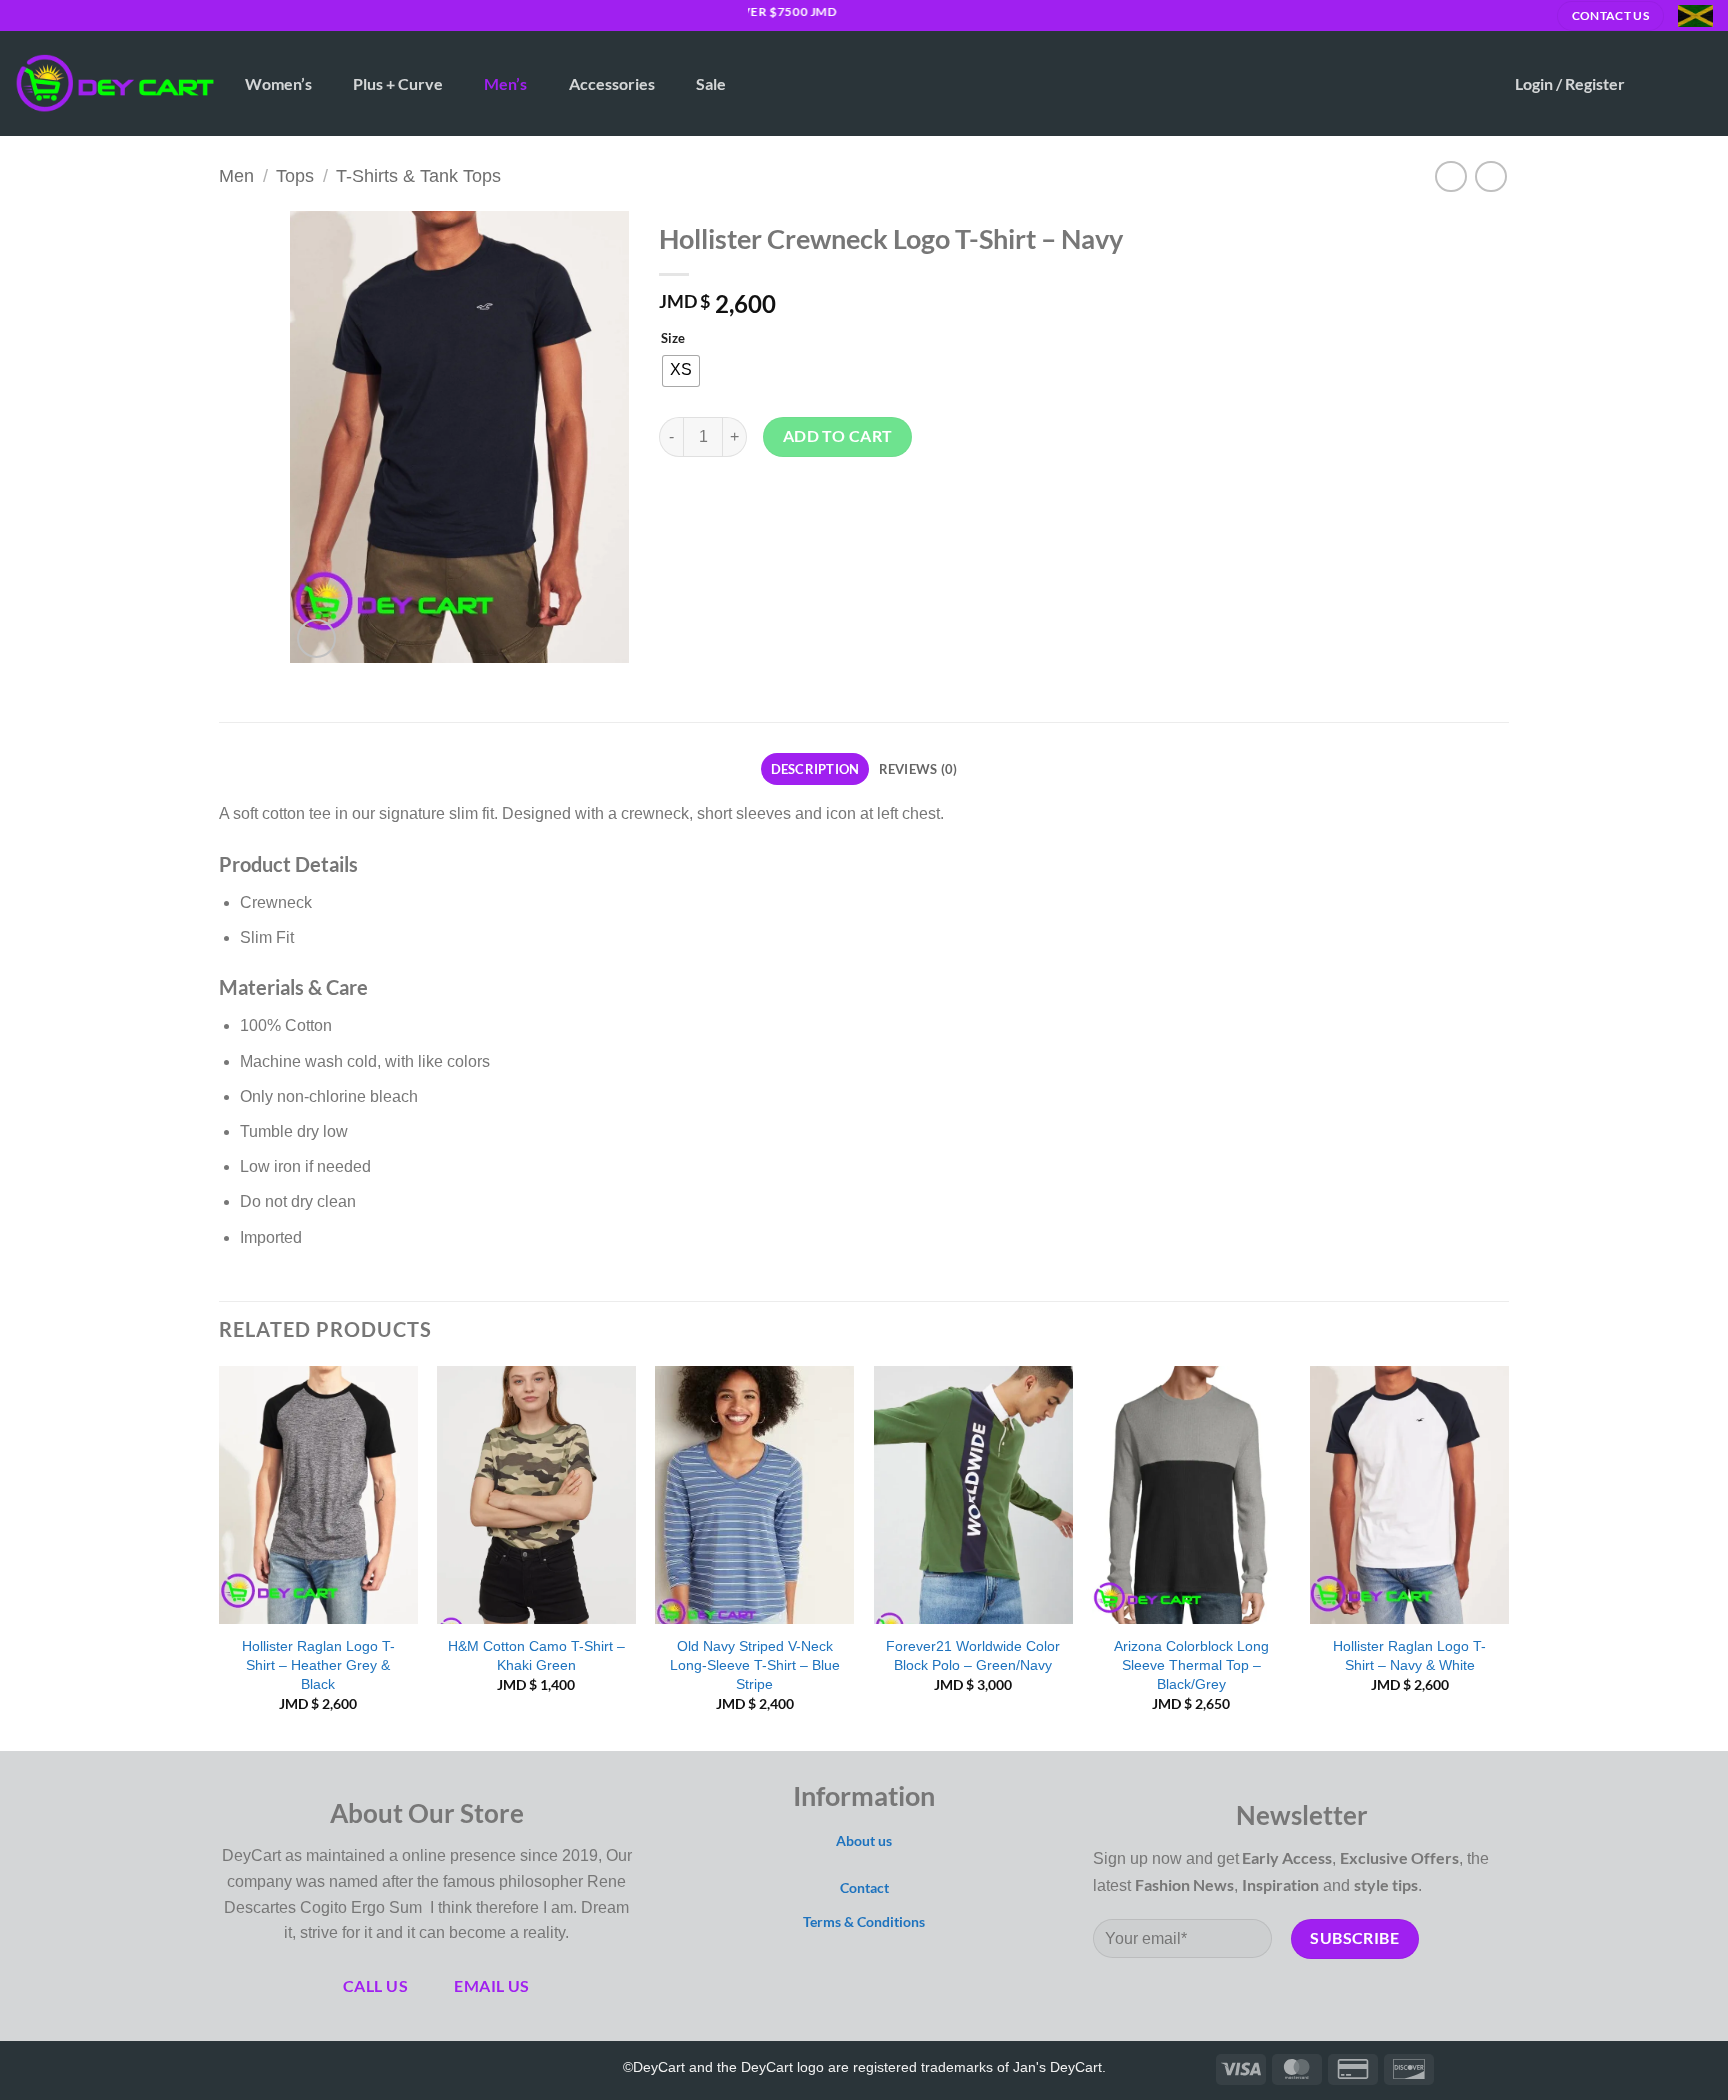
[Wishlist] (1659, 84)
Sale (711, 83)
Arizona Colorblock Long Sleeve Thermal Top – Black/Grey (1191, 1664)
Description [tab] (815, 769)
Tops (295, 175)
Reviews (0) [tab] (918, 769)
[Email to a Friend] (749, 502)
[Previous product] (1490, 176)
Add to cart (838, 436)
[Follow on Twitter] (63, 15)
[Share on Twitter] (713, 502)
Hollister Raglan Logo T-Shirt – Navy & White (1409, 1655)
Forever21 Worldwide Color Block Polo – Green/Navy (973, 1655)
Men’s (505, 83)
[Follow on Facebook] (25, 15)
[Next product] (1450, 176)
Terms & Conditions (864, 1921)
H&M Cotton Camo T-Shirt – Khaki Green (536, 1655)
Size (673, 339)
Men (236, 175)
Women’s (278, 83)
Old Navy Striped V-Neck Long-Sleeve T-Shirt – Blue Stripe (755, 1664)
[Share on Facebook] (677, 502)
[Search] (1479, 83)
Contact (864, 1887)
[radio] (681, 371)
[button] (1570, 84)
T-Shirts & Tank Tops (418, 175)
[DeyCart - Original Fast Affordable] (115, 83)
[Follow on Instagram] (44, 15)
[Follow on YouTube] (377, 2067)
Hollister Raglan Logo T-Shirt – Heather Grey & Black (318, 1664)
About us (864, 1840)
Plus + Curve (398, 83)
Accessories (612, 83)
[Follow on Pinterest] (348, 2067)
